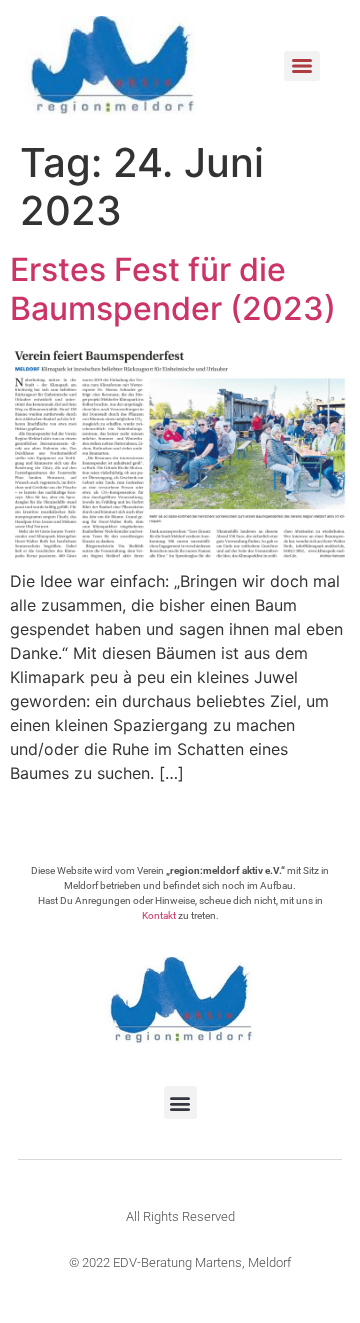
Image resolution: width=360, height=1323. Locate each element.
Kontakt (159, 915)
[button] (180, 1102)
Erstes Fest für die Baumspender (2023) (173, 288)
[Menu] (302, 66)
